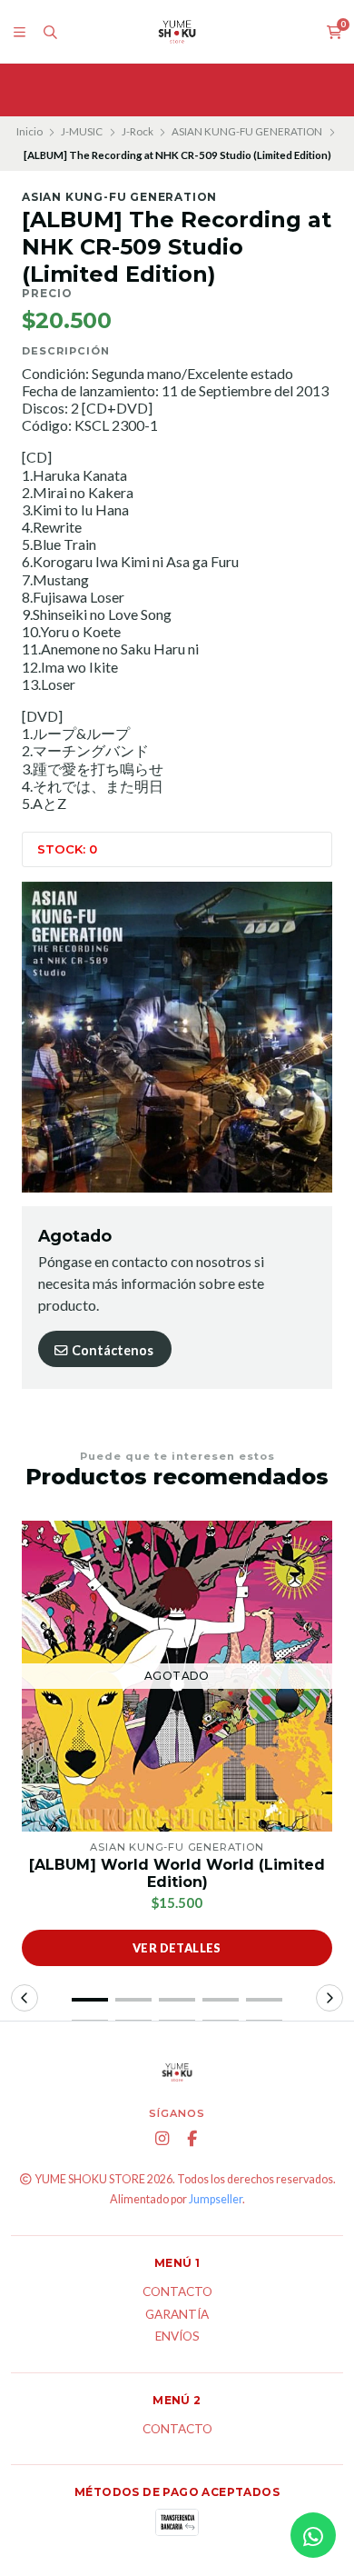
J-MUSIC (82, 131)
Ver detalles (177, 1948)
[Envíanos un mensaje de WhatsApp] (313, 2535)
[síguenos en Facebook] (192, 2139)
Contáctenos (111, 1350)
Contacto (177, 2292)
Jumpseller (216, 2199)
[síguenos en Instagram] (162, 2139)
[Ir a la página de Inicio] (177, 32)
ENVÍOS (177, 2337)
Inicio (29, 131)
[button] (90, 2000)
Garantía (177, 2315)
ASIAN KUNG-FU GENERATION (247, 131)
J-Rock (138, 131)
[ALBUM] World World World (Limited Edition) (177, 1873)
